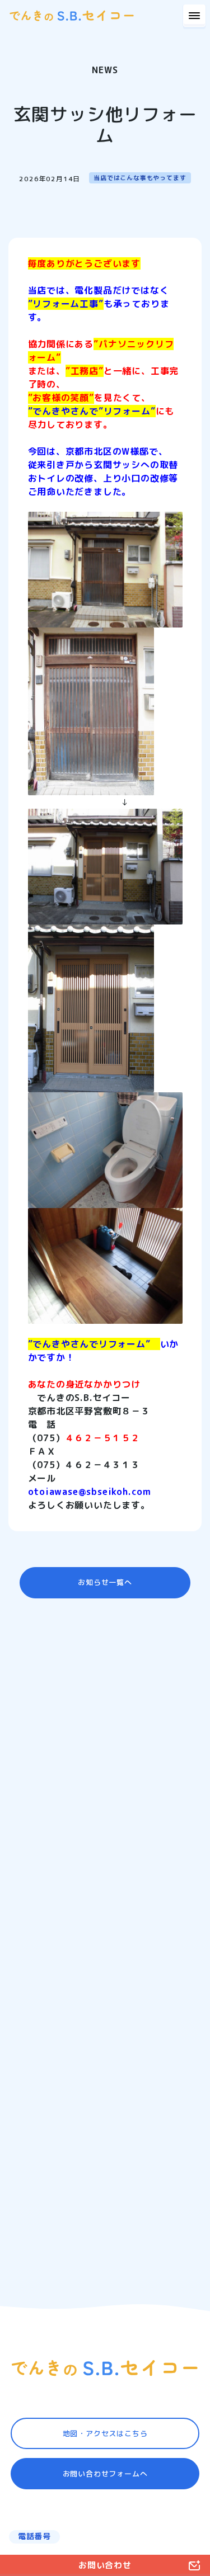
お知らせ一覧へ (105, 1582)
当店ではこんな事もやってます (140, 178)
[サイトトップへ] (105, 2368)
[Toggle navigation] (194, 16)
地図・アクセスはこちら (105, 2433)
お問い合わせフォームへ (105, 2474)
